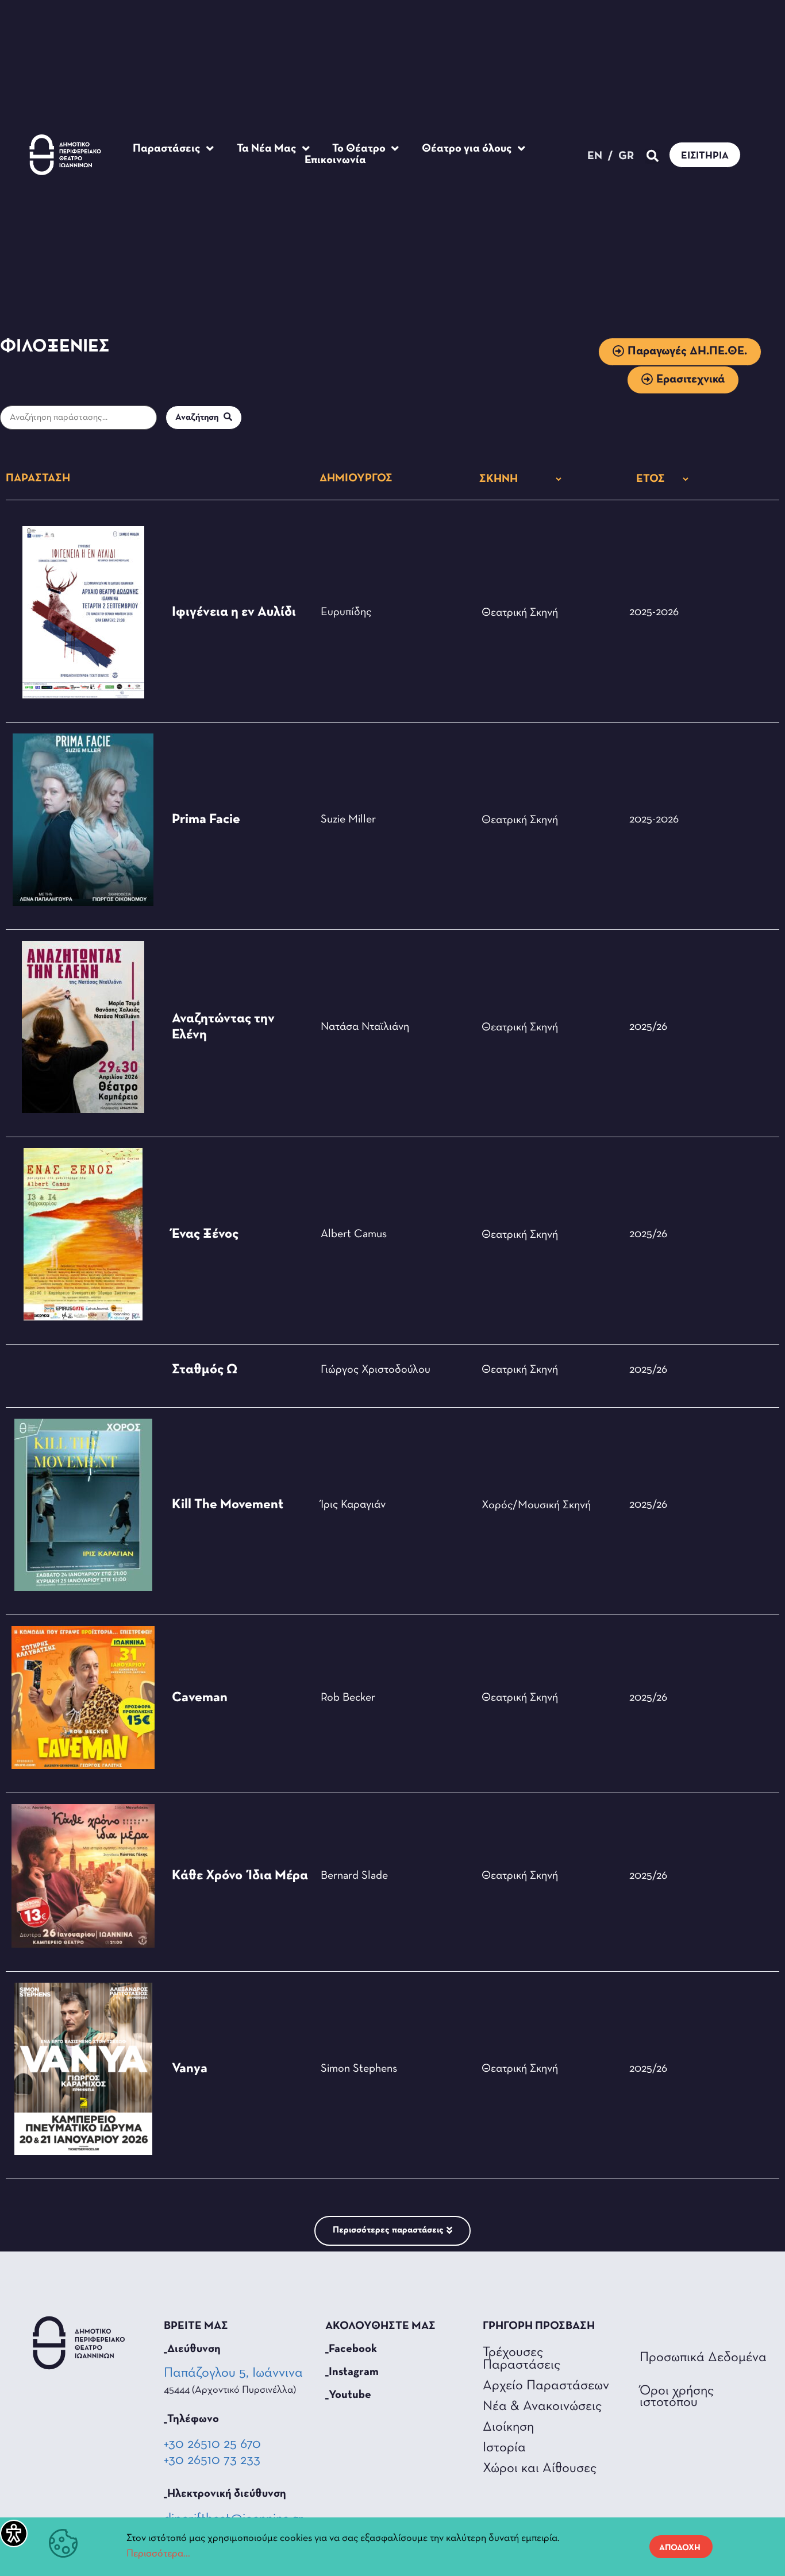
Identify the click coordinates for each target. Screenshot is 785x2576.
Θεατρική (504, 613)
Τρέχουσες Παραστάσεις (522, 2359)
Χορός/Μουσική (521, 1505)
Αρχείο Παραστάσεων (546, 2386)
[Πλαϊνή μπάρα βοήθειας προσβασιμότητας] (14, 2533)
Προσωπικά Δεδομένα (703, 2358)
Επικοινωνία (335, 160)
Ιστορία (504, 2448)
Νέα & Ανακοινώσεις (542, 2407)
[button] (653, 157)
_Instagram (352, 2372)
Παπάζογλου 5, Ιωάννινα (234, 2373)
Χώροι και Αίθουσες (540, 2469)
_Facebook (351, 2349)
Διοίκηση (508, 2427)
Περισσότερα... (158, 2554)
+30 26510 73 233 (212, 2461)
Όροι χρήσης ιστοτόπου (677, 2397)
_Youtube (348, 2395)
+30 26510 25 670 (212, 2444)
